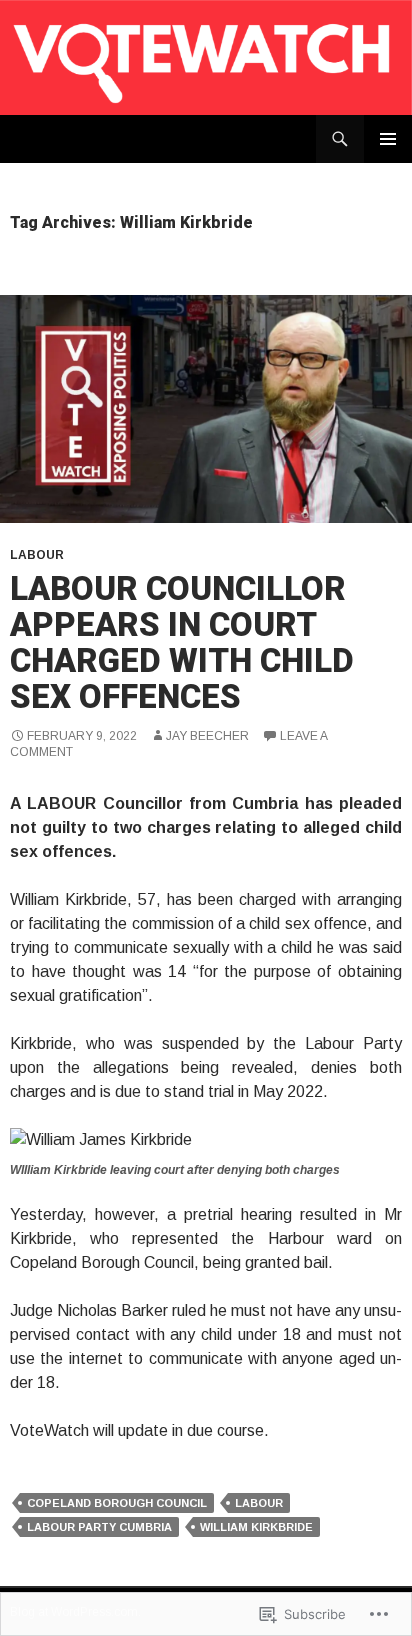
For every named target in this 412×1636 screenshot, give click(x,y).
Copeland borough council (117, 1503)
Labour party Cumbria (99, 1527)
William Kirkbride (256, 1527)
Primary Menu (388, 139)
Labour (37, 555)
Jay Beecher (207, 736)
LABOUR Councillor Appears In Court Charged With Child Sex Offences (182, 642)
